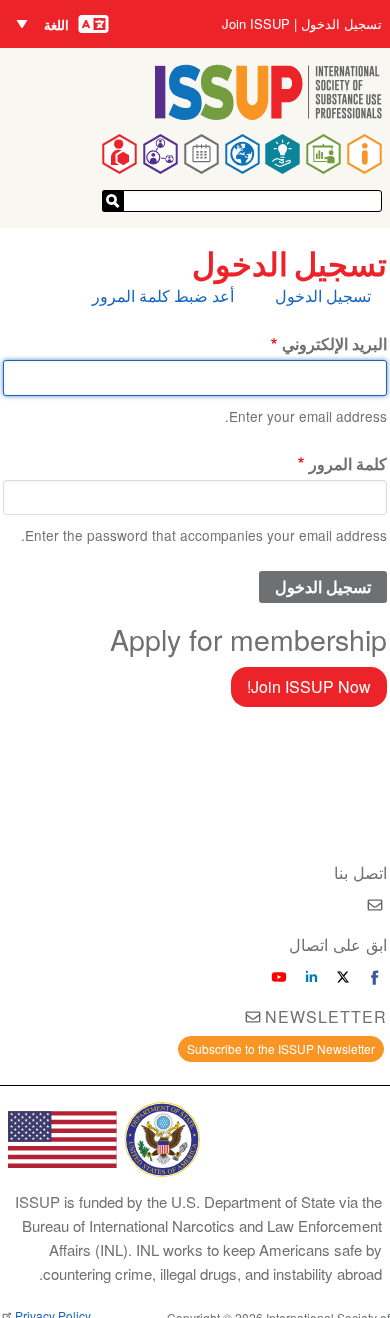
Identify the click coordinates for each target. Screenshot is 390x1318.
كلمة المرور (348, 463)
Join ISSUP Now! (309, 686)
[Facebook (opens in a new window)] (375, 977)
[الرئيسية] (268, 113)
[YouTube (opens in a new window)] (279, 977)
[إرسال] (113, 201)
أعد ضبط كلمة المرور (163, 295)
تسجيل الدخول (341, 24)
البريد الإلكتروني (334, 343)
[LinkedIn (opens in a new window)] (311, 977)
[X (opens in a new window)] (343, 977)
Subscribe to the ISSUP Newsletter (281, 1048)
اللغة (56, 24)
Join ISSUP (256, 24)
